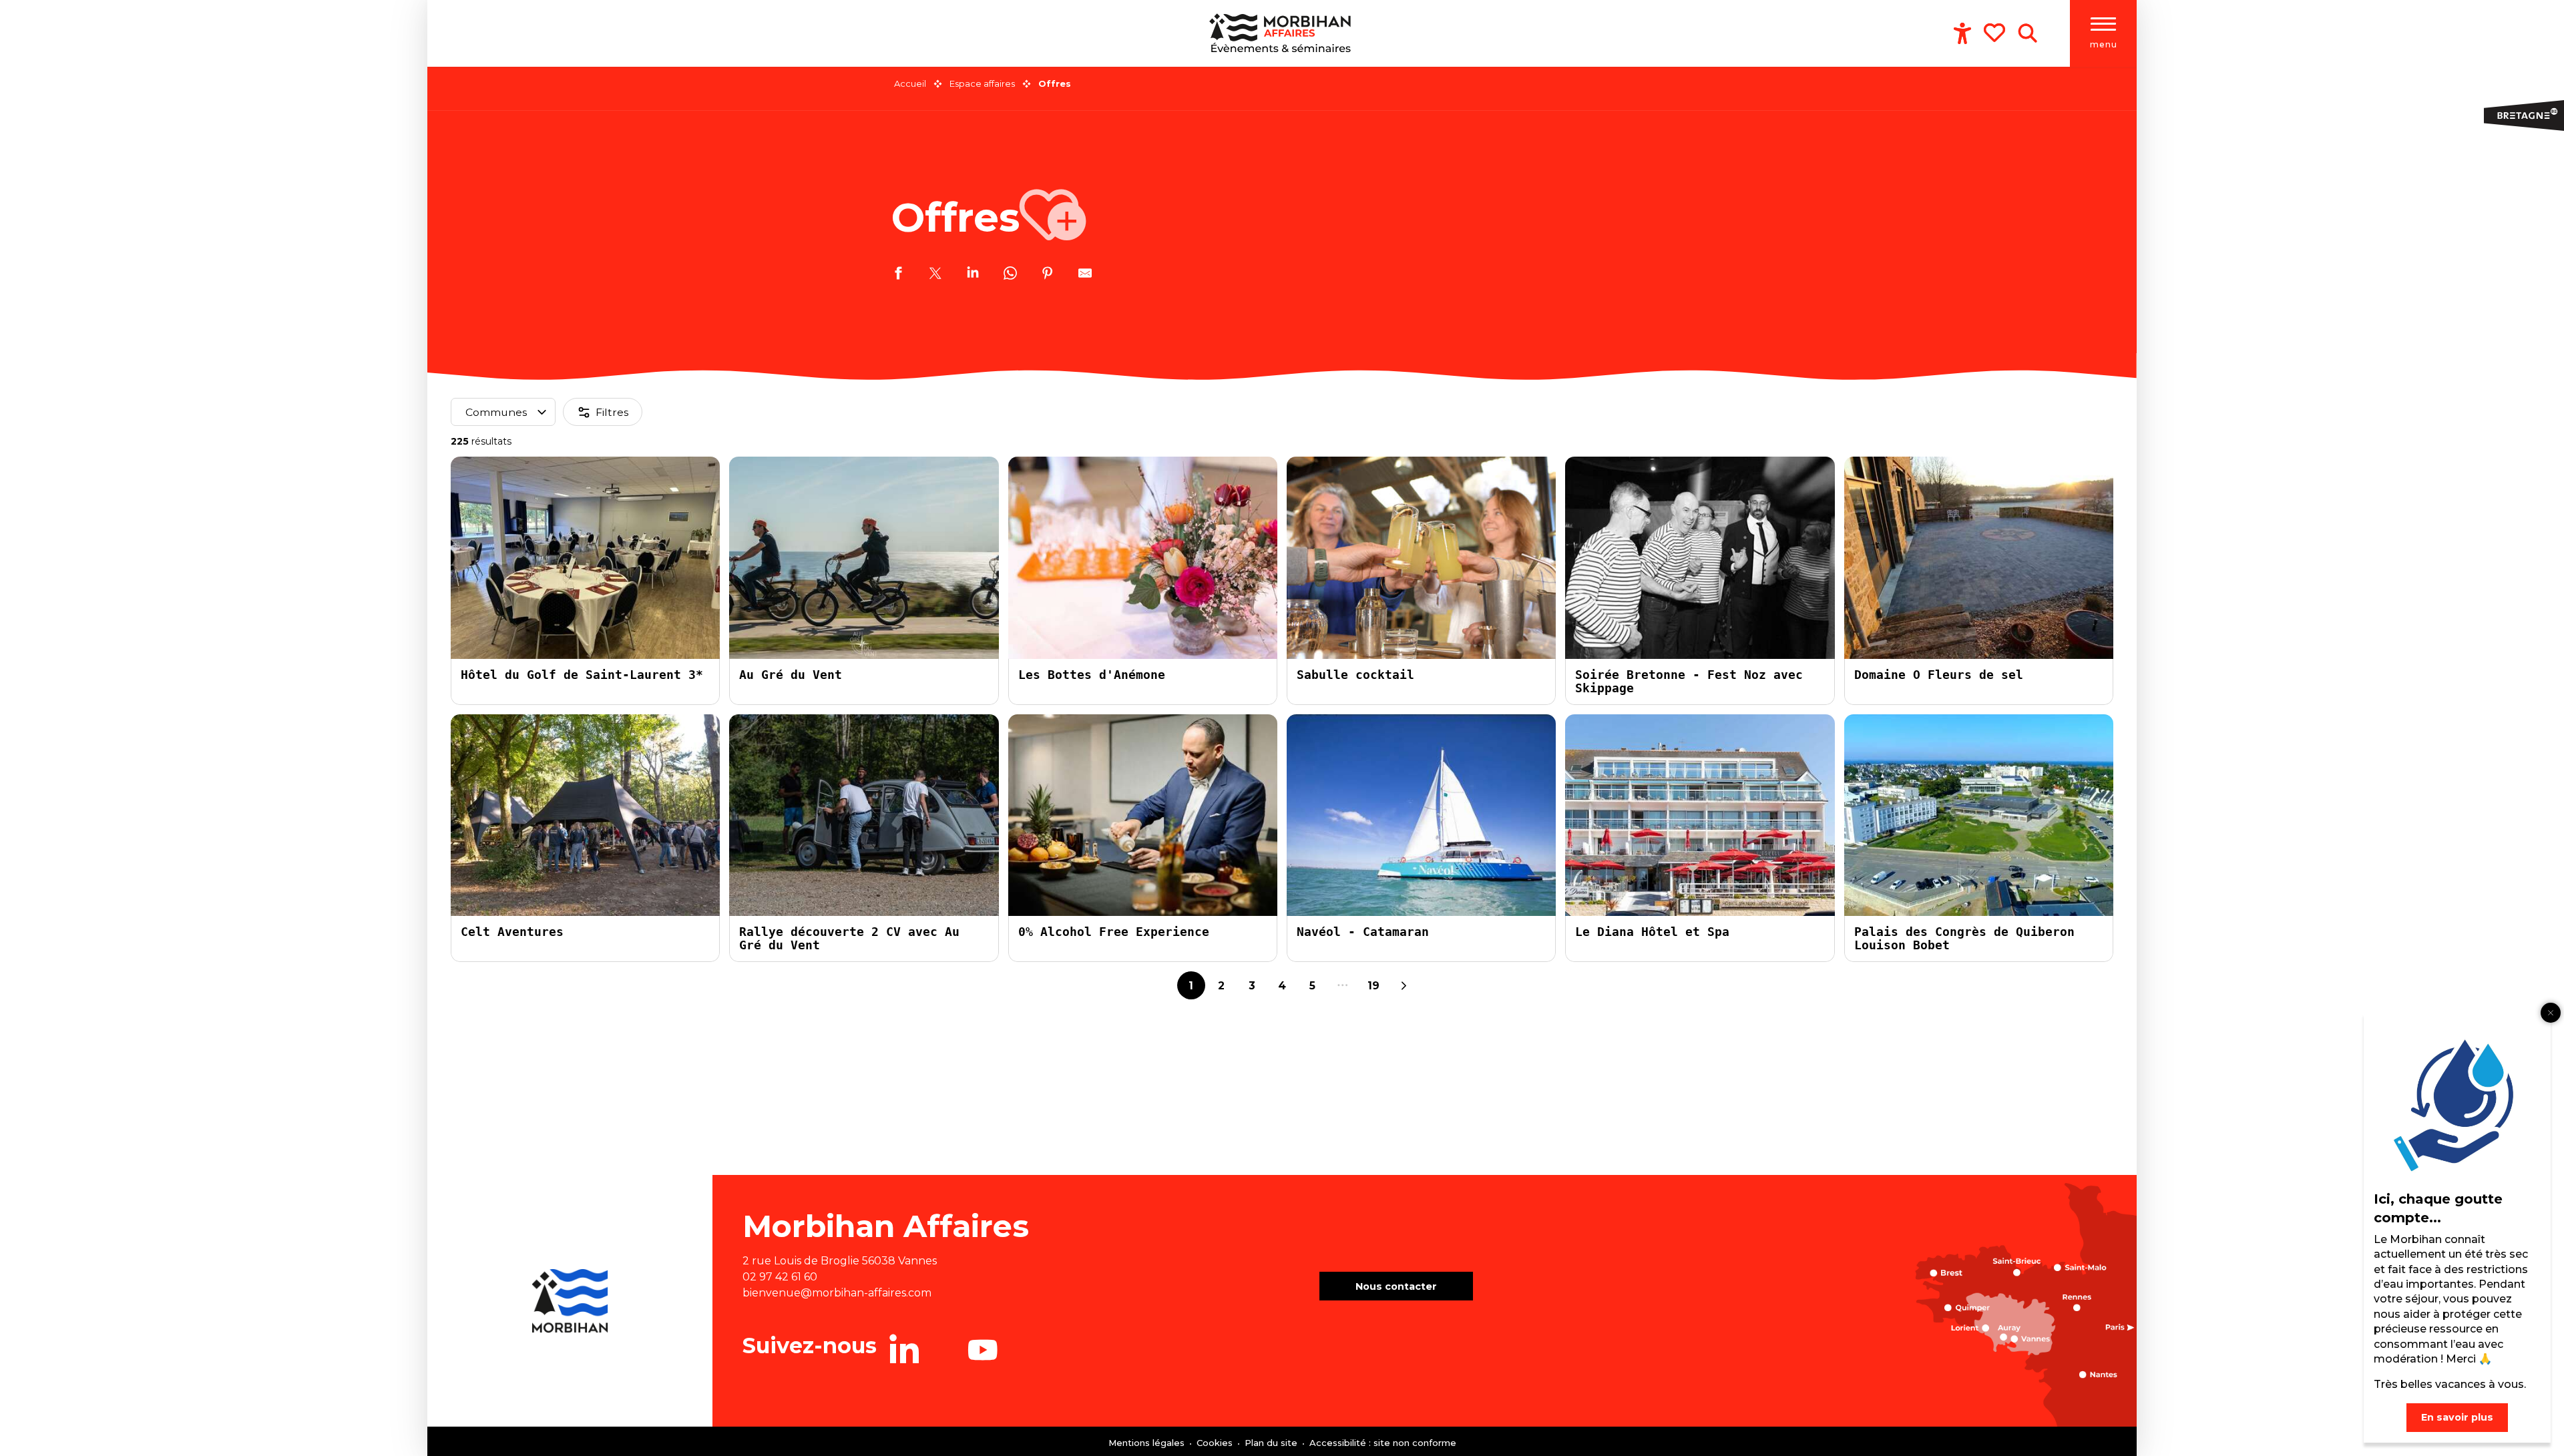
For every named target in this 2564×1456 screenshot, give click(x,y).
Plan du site (1272, 1443)
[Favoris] (1996, 33)
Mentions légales (1148, 1443)
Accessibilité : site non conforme (1383, 1443)
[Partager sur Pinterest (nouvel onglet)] (1048, 275)
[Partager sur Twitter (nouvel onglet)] (935, 275)
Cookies (1216, 1443)
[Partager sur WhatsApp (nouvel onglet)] (1010, 275)
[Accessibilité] (1962, 33)
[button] (2027, 33)
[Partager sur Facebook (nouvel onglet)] (898, 275)
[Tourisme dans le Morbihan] (1282, 33)
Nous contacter (1396, 1286)
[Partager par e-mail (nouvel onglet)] (1085, 275)
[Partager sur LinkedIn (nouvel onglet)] (973, 275)
